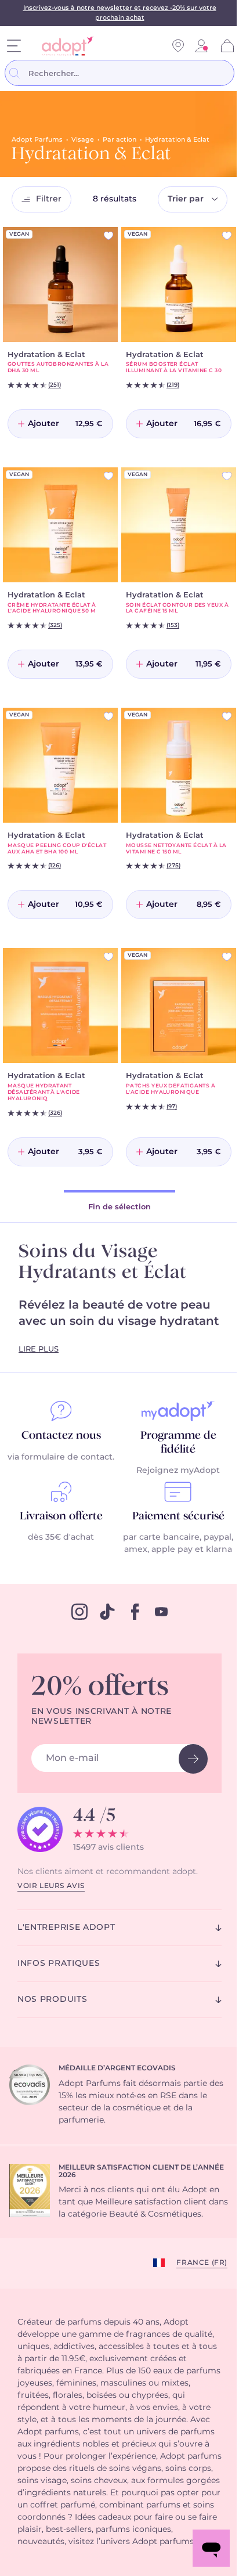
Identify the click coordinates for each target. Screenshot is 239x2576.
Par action (119, 140)
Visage (83, 140)
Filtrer (49, 199)
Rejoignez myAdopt (178, 1471)
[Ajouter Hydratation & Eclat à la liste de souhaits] (108, 236)
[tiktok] (107, 1612)
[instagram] (79, 1612)
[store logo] (64, 46)
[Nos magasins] (178, 46)
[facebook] (135, 1612)
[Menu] (14, 46)
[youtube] (161, 1612)
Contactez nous (61, 1436)
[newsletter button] (193, 1759)
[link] (201, 46)
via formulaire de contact (60, 1457)
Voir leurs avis (51, 1886)
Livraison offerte (61, 1516)
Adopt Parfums (37, 140)
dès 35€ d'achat (61, 1537)
